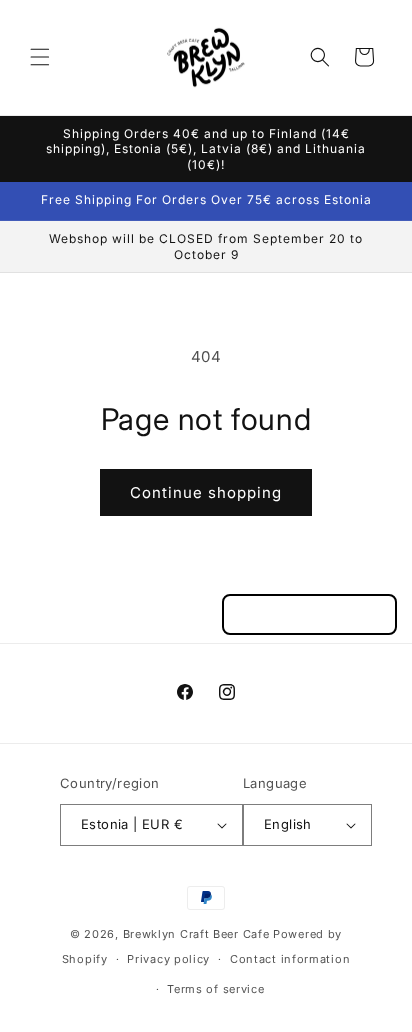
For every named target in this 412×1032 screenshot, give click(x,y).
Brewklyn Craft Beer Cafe (196, 934)
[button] (40, 57)
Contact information (290, 959)
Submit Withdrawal (309, 614)
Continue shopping (206, 492)
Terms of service (215, 989)
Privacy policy (168, 959)
